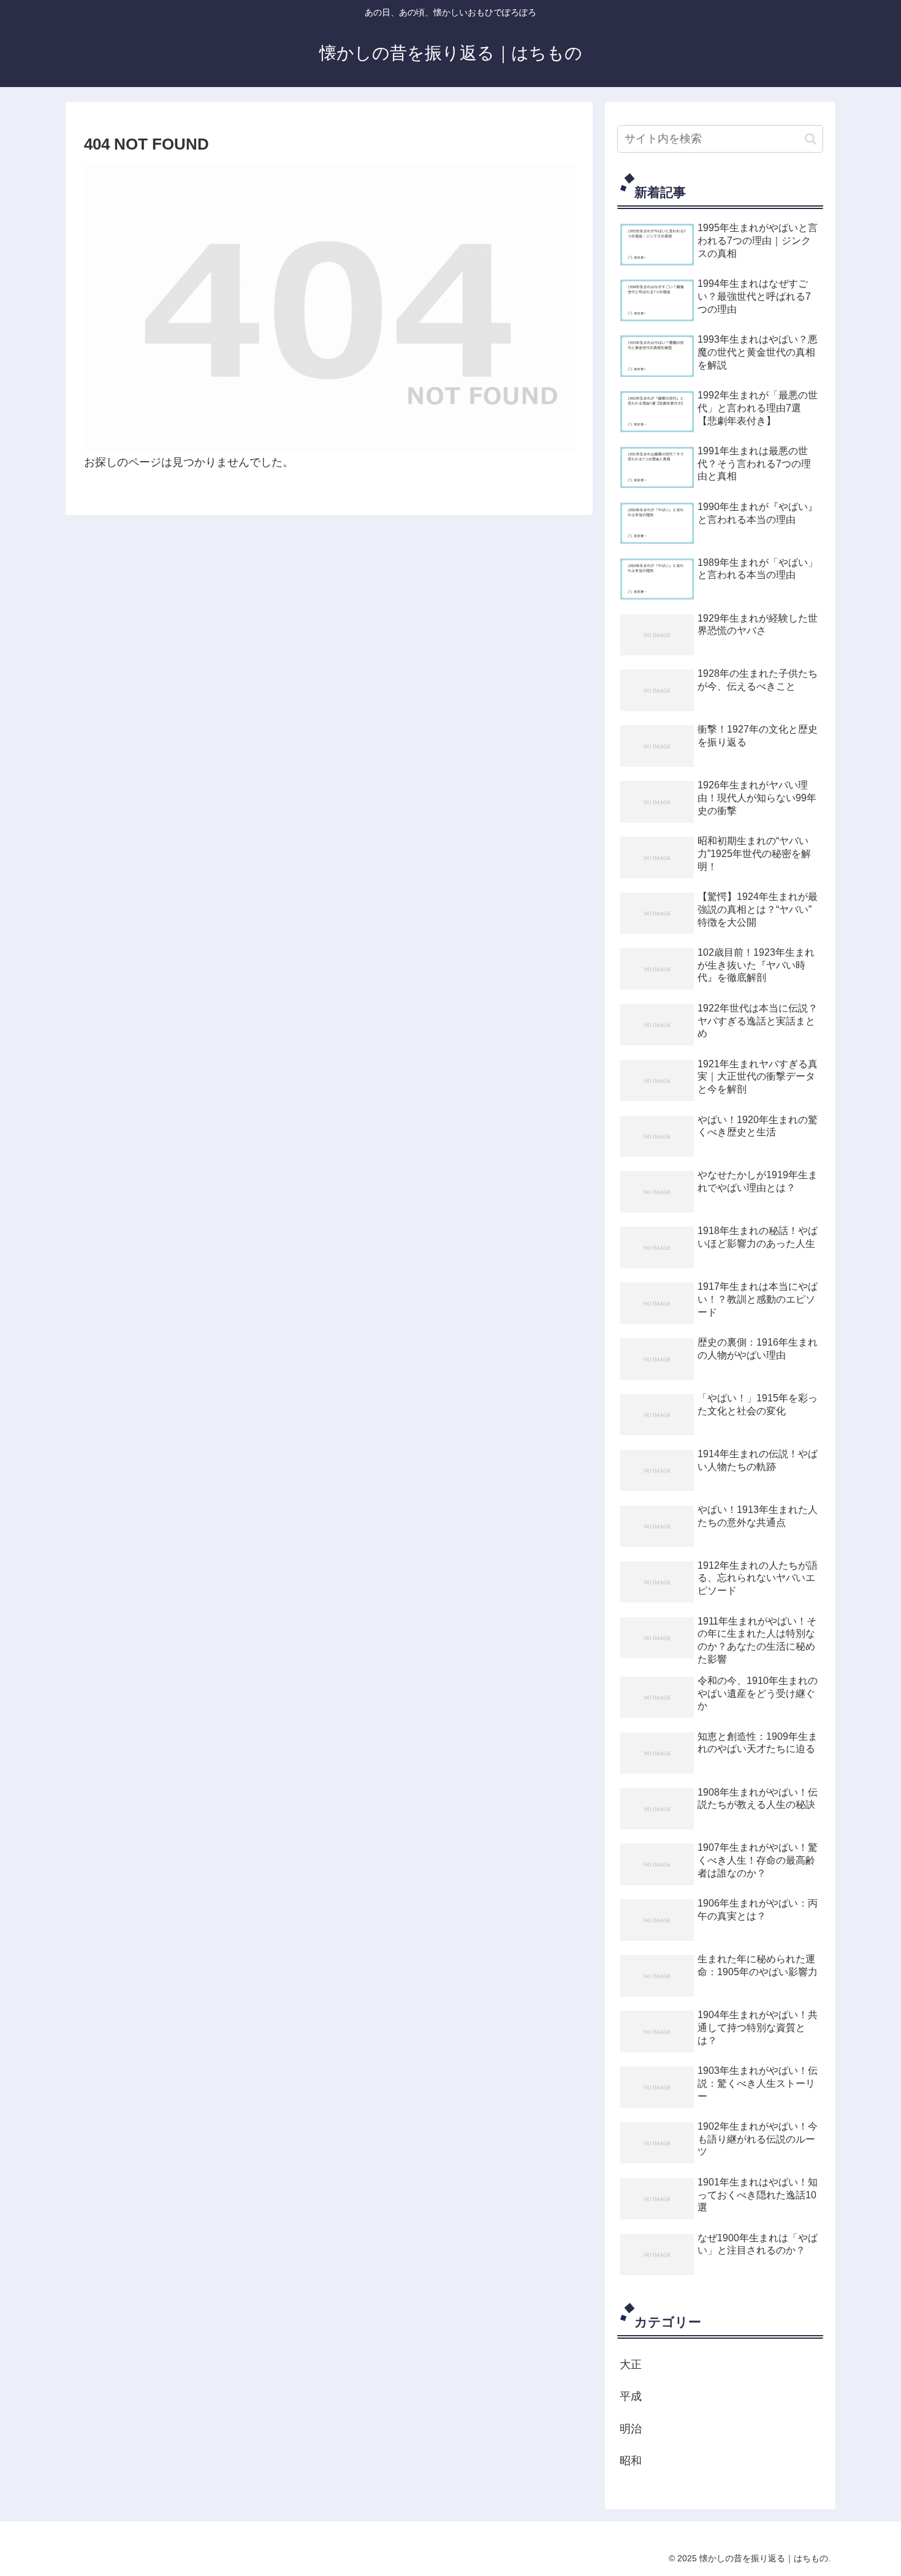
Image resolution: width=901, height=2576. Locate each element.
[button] (811, 139)
